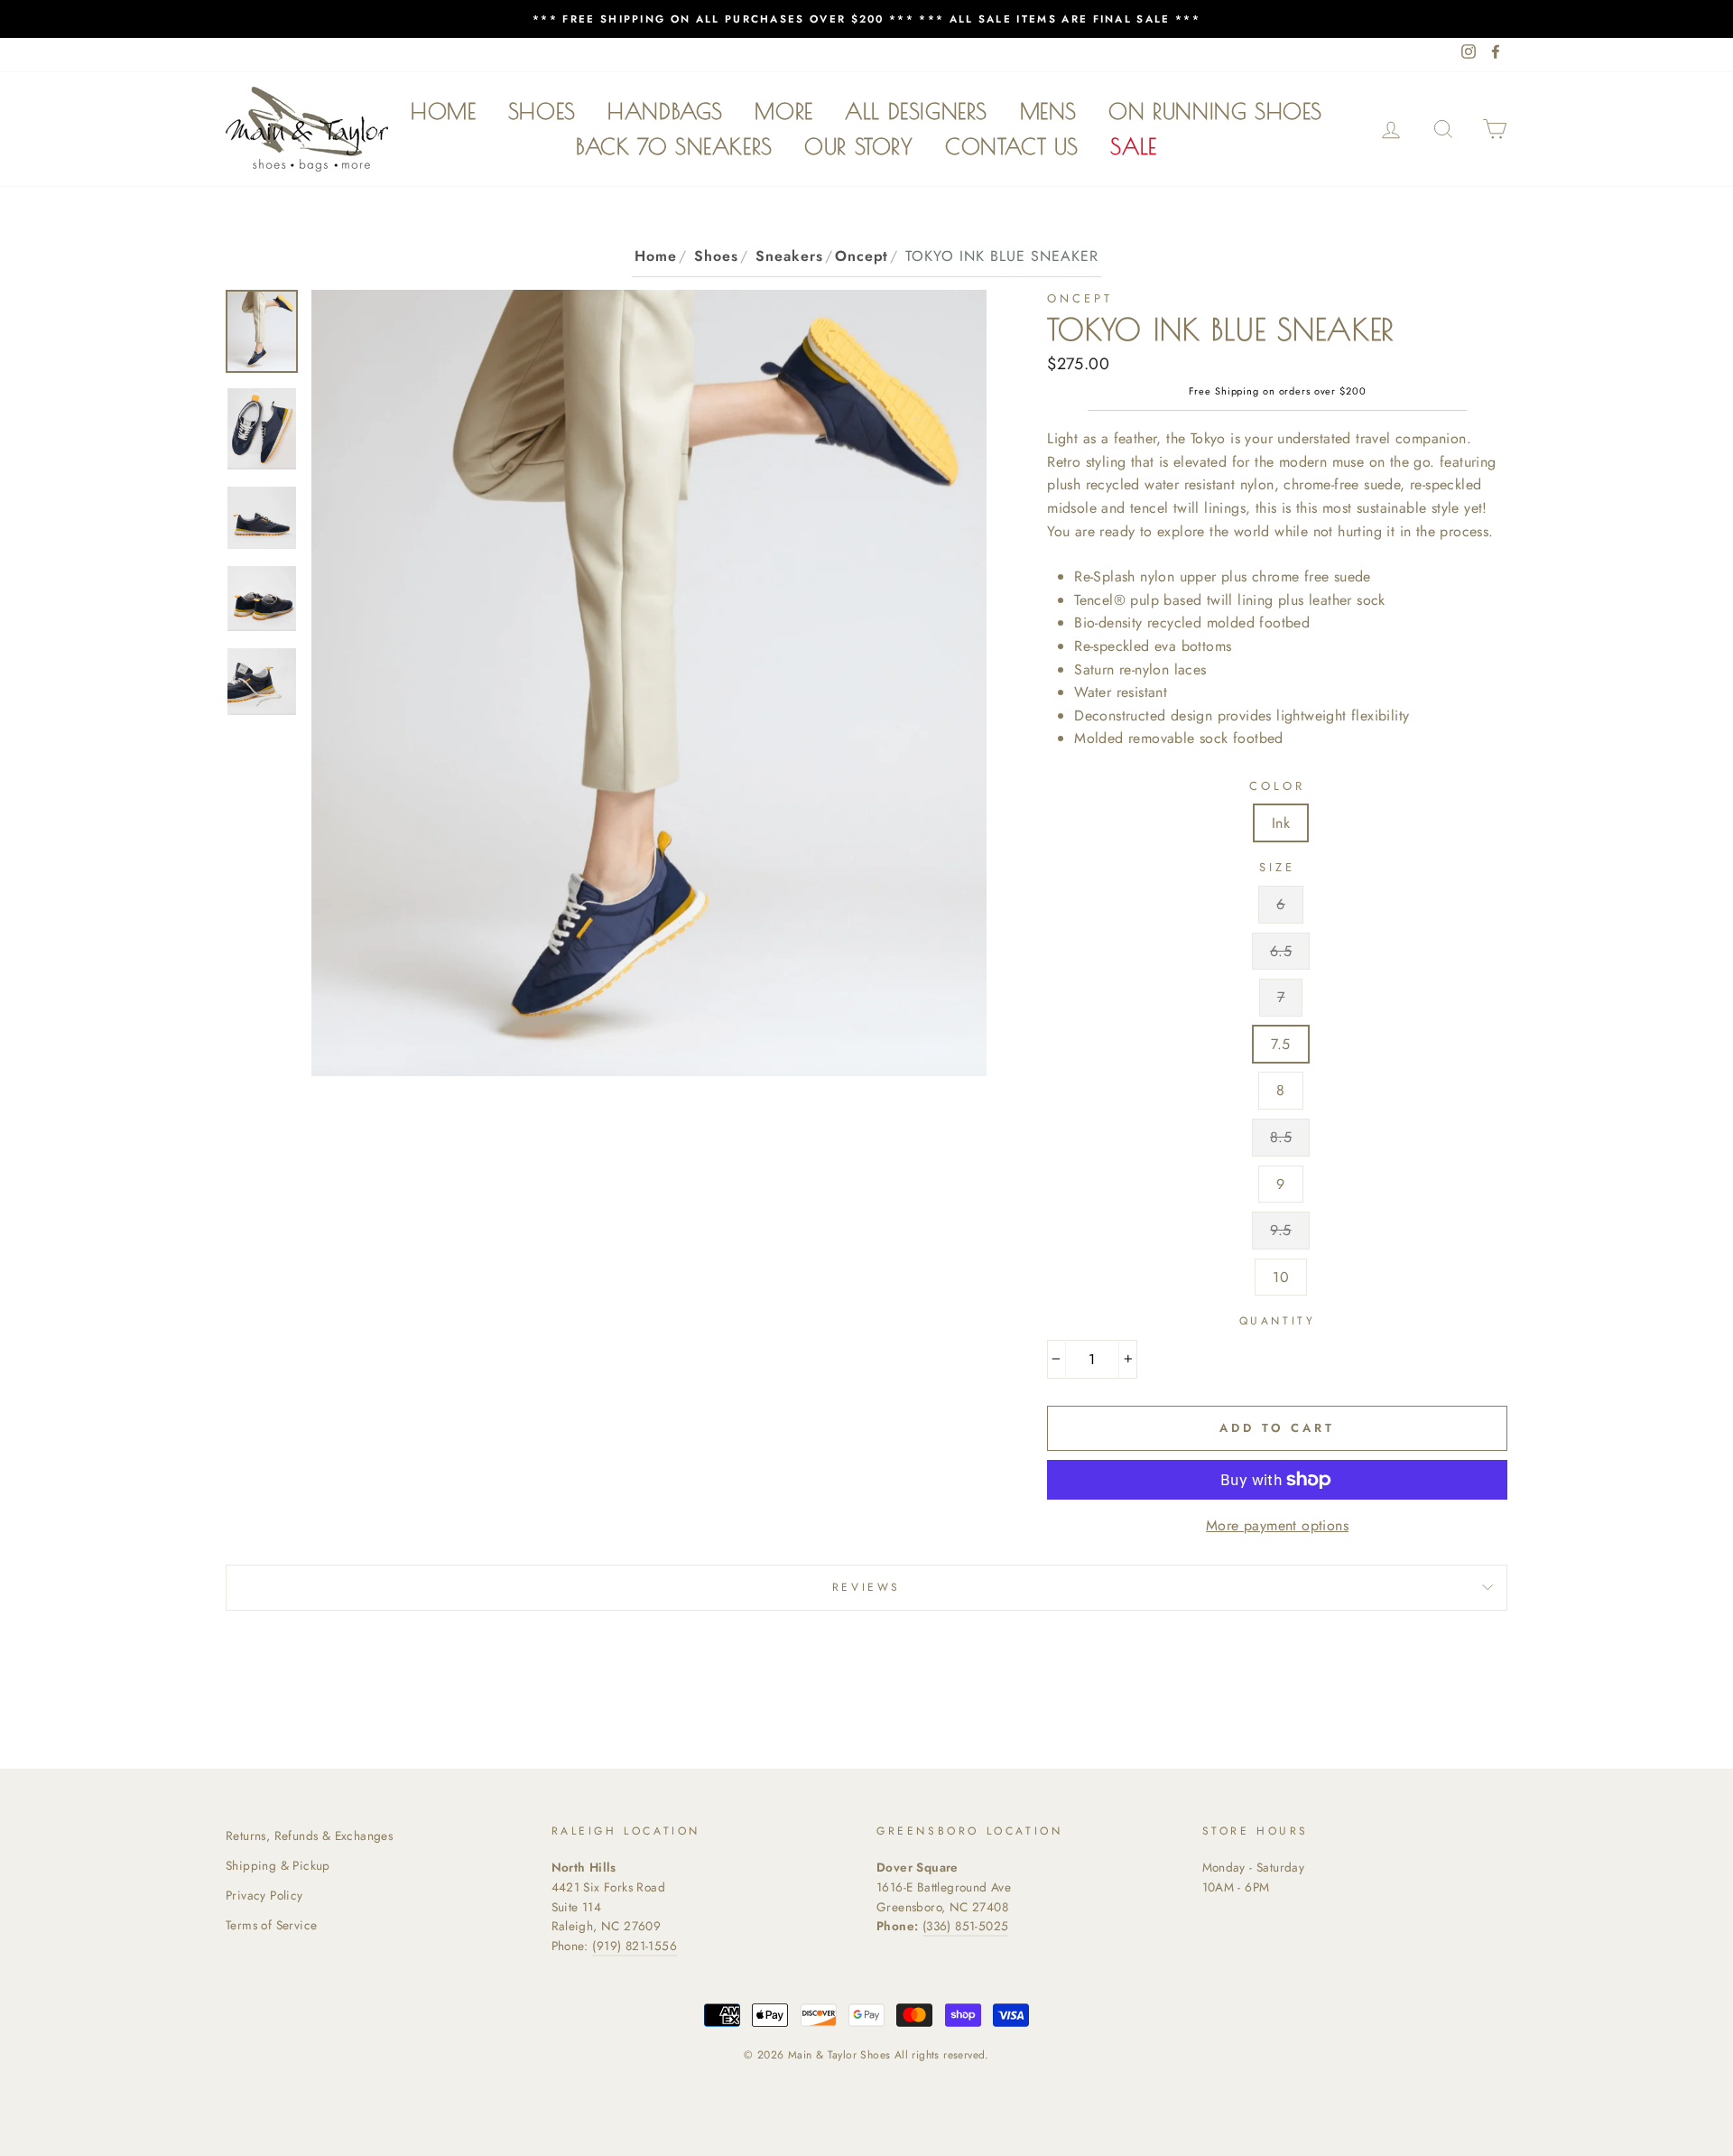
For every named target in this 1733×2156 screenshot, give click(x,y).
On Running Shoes (1215, 111)
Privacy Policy (264, 1895)
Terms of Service (271, 1925)
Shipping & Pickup (278, 1865)
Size (1277, 867)
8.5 (1281, 1137)
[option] (866, 19)
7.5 (1280, 1044)
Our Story (858, 146)
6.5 (1281, 951)
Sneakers (789, 256)
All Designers (916, 111)
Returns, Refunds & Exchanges (309, 1835)
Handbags (665, 111)
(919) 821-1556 (635, 1946)
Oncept (862, 256)
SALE (1133, 146)
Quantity (1278, 1321)
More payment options (1277, 1525)
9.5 (1280, 1230)
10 (1281, 1277)
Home (443, 111)
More (783, 111)
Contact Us (1012, 146)
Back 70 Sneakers (674, 146)
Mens (1048, 111)
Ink (1281, 823)
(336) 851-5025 (966, 1926)
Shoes (542, 111)
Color (1277, 786)
